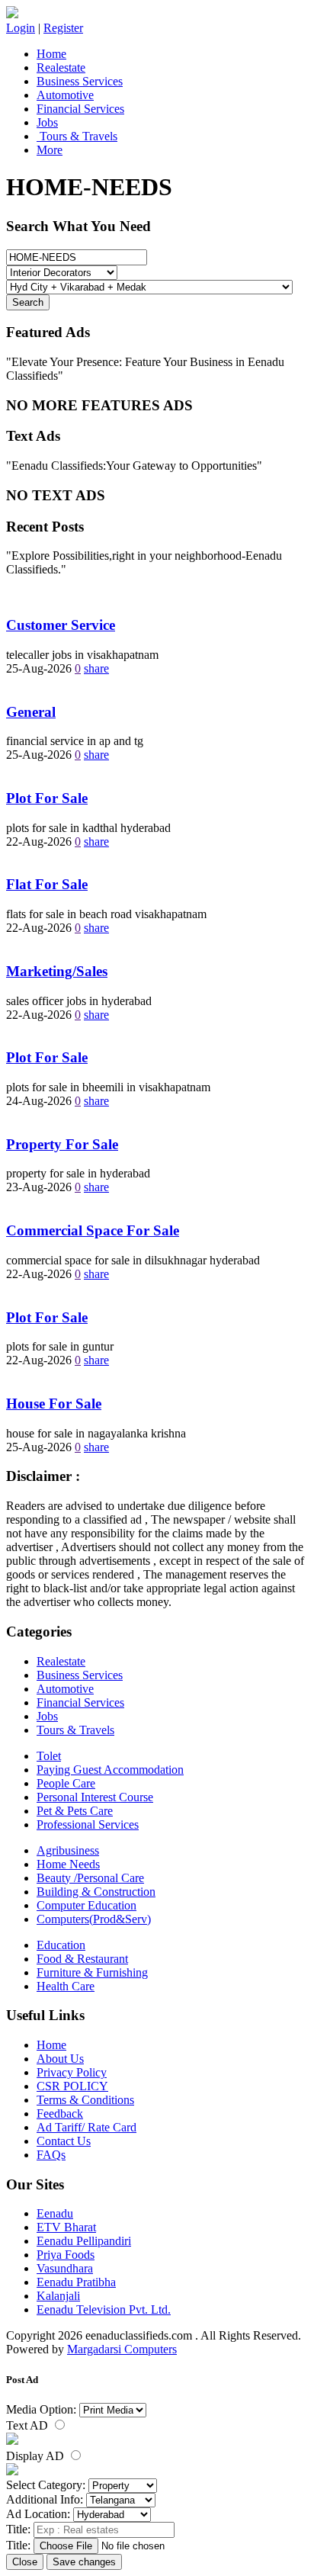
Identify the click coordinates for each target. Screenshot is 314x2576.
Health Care (66, 1986)
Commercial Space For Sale (93, 1230)
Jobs (47, 122)
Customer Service (61, 625)
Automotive (65, 95)
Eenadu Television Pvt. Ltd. (104, 2309)
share (96, 668)
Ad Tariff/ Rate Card (87, 2127)
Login (21, 28)
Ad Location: (38, 2514)
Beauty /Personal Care (90, 1878)
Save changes (84, 2562)
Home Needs (68, 1864)
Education (61, 1945)
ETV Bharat (66, 2227)
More (50, 150)
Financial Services (80, 109)
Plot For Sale (47, 798)
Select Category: (46, 2485)
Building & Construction (96, 1892)
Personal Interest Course (95, 1797)
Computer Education (87, 1905)
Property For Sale (62, 1144)
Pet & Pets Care (75, 1811)
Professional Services (88, 1824)
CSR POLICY (72, 2086)
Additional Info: (45, 2499)
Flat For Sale (47, 884)
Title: (18, 2529)
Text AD (29, 2425)
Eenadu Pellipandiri (84, 2241)
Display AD (37, 2456)
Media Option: (41, 2409)
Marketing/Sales (57, 971)
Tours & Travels (77, 136)
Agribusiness (68, 1850)
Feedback (60, 2113)
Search (28, 302)
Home (51, 54)
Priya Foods (66, 2255)
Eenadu (55, 2213)
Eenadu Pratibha (76, 2282)
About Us (60, 2059)
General (31, 712)
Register (63, 28)
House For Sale (54, 1404)
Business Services (80, 81)
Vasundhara (65, 2268)
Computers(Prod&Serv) (94, 1919)
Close (25, 2562)
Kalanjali (58, 2296)
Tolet (49, 1756)
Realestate (61, 67)
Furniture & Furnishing (92, 1972)
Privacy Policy (72, 2072)
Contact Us (64, 2141)
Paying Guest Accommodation (110, 1770)
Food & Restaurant (82, 1959)
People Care (66, 1783)
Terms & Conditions (85, 2100)
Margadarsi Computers (122, 2349)
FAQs (51, 2155)
